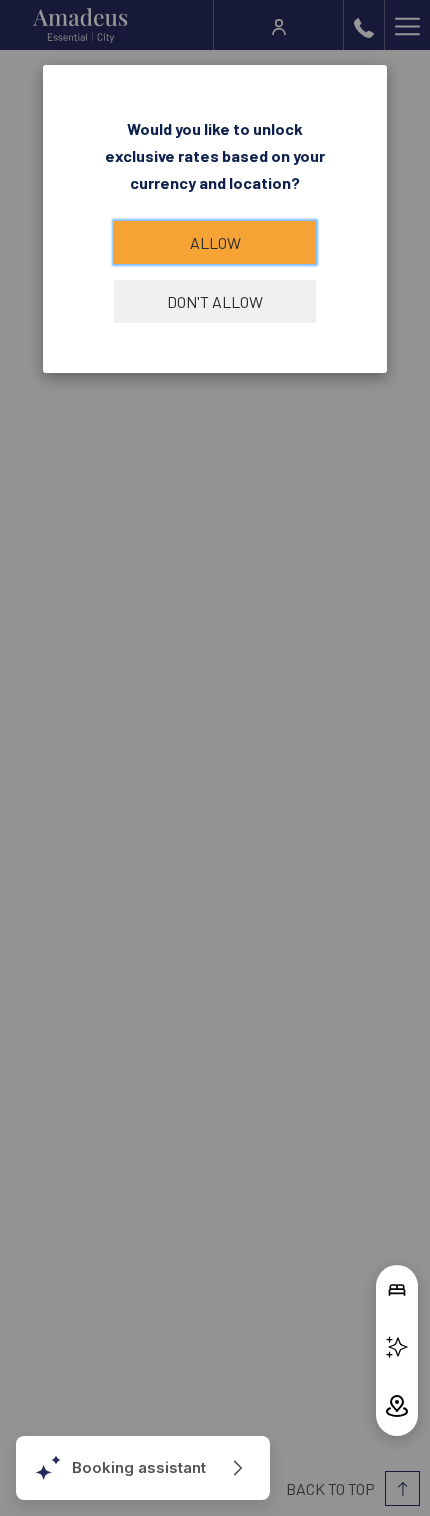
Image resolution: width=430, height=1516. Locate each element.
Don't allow (215, 301)
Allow (215, 242)
